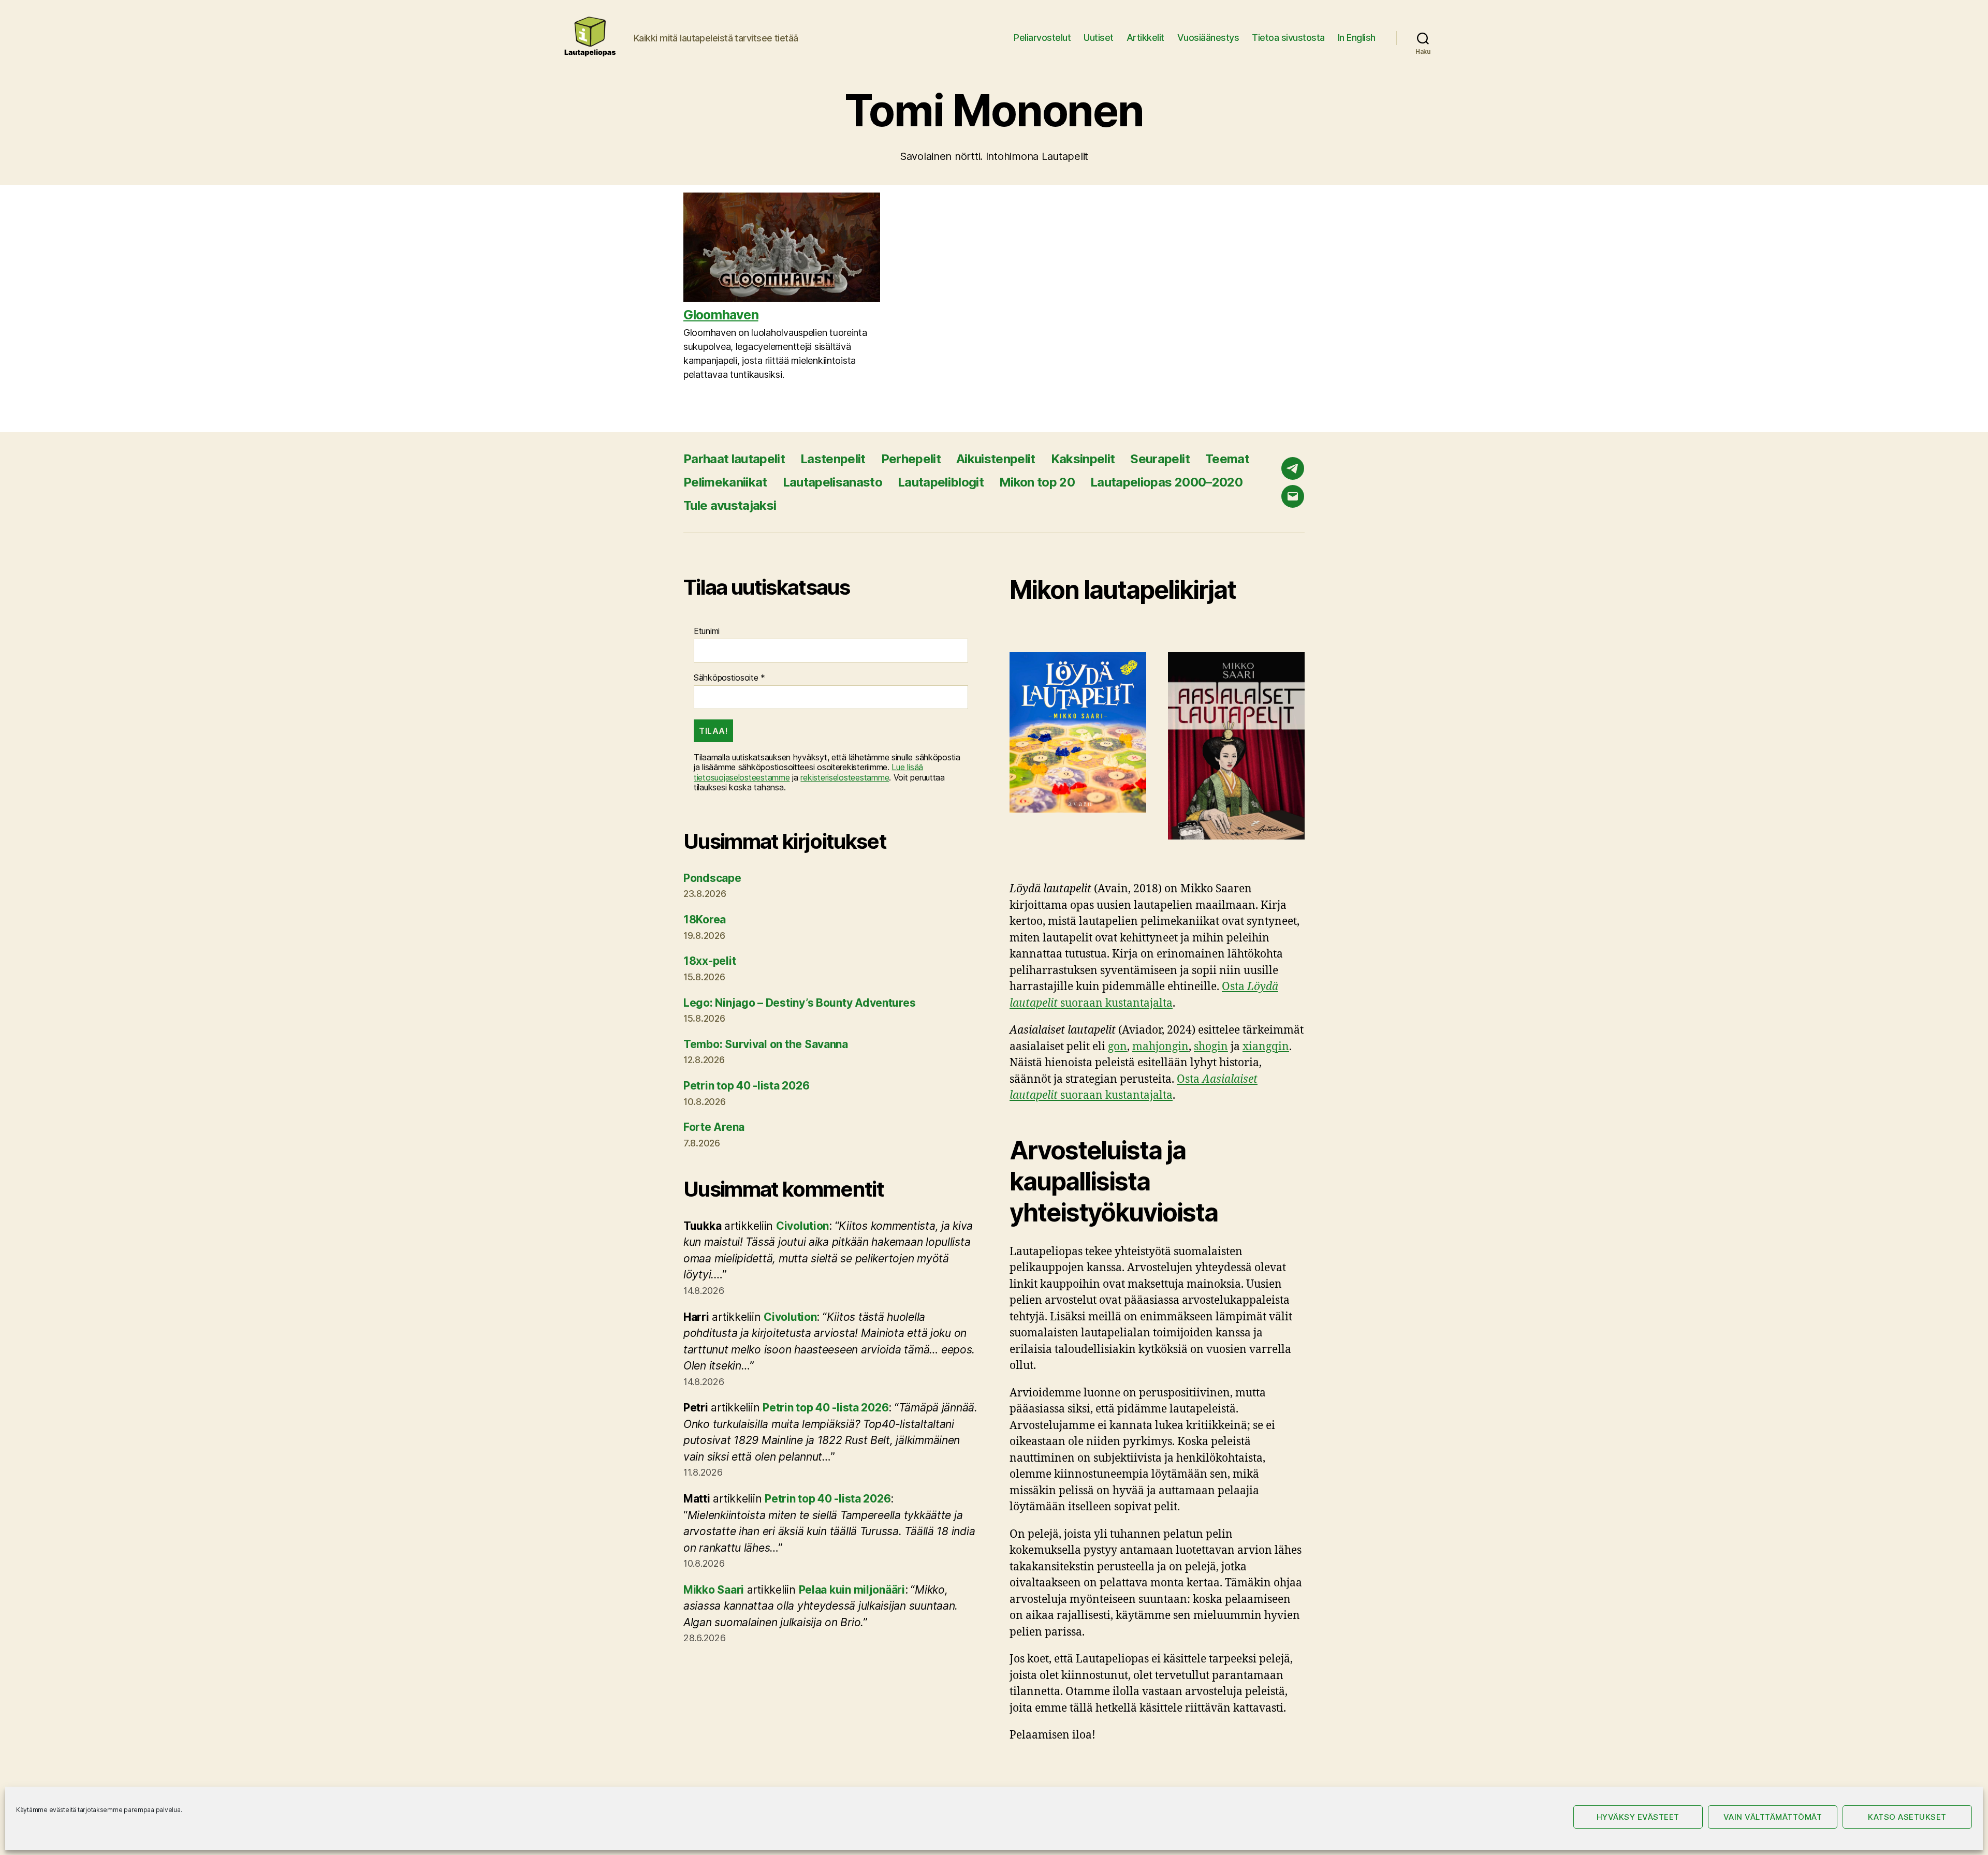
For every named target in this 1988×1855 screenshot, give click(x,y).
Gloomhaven (721, 315)
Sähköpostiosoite (729, 678)
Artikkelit (1145, 38)
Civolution (802, 1226)
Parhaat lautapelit (734, 459)
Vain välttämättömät (1773, 1817)
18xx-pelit (710, 961)
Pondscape (712, 878)
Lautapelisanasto (832, 482)
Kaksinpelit (1083, 459)
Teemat (1227, 459)
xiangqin (1266, 1047)
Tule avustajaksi (730, 505)
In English (1357, 38)
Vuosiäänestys (1208, 38)
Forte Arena (714, 1127)
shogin (1211, 1047)
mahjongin (1160, 1047)
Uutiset (1099, 38)
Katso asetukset (1907, 1817)
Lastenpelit (833, 459)
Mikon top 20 (1037, 482)
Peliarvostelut (1042, 38)
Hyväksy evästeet (1638, 1817)
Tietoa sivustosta (1288, 38)
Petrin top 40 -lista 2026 (746, 1086)
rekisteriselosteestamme (845, 777)
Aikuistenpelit (996, 459)
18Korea (705, 919)
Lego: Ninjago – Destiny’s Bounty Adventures (799, 1003)
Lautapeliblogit (941, 482)
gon (1117, 1047)
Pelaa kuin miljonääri (852, 1590)
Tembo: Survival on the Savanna (766, 1044)
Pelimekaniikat (725, 482)
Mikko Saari (714, 1590)
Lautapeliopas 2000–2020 (1166, 482)
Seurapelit (1160, 459)
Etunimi (707, 631)
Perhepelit (911, 459)
